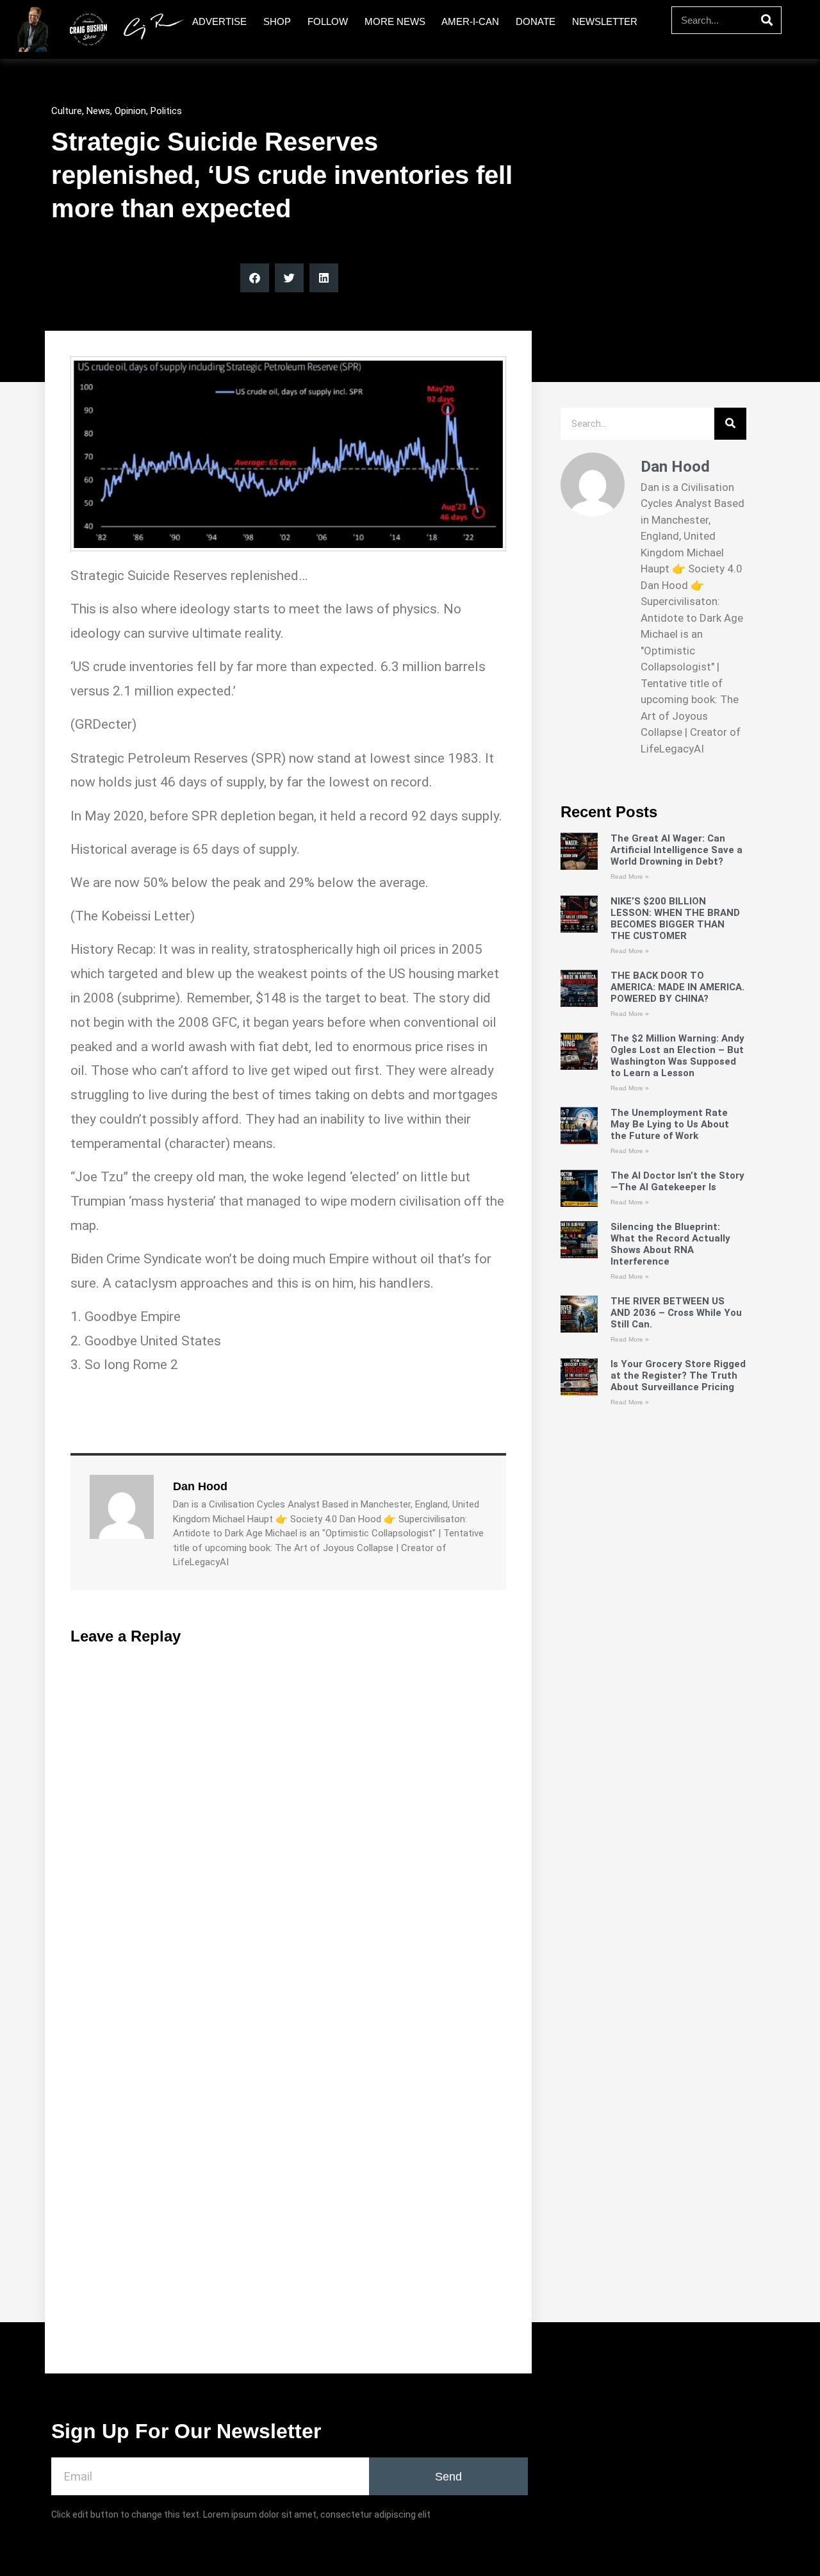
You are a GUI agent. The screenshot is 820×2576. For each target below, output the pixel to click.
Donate (536, 21)
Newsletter (605, 21)
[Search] (767, 20)
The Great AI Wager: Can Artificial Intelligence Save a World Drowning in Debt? (676, 850)
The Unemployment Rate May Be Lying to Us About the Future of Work (670, 1124)
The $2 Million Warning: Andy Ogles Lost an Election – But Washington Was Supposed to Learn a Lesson (677, 1056)
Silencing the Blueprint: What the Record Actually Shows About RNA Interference (670, 1244)
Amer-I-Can (470, 21)
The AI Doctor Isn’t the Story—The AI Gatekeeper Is (677, 1181)
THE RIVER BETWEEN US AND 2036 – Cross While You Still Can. (676, 1313)
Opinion (130, 111)
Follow (328, 21)
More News (395, 21)
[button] (255, 278)
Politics (166, 111)
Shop (277, 21)
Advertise (219, 21)
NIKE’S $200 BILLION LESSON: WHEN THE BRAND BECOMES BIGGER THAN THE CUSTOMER (675, 918)
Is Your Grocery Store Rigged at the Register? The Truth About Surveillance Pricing (678, 1375)
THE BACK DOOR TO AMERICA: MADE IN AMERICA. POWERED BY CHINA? (677, 987)
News (98, 111)
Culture (67, 111)
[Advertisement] (653, 1884)
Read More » (630, 877)
